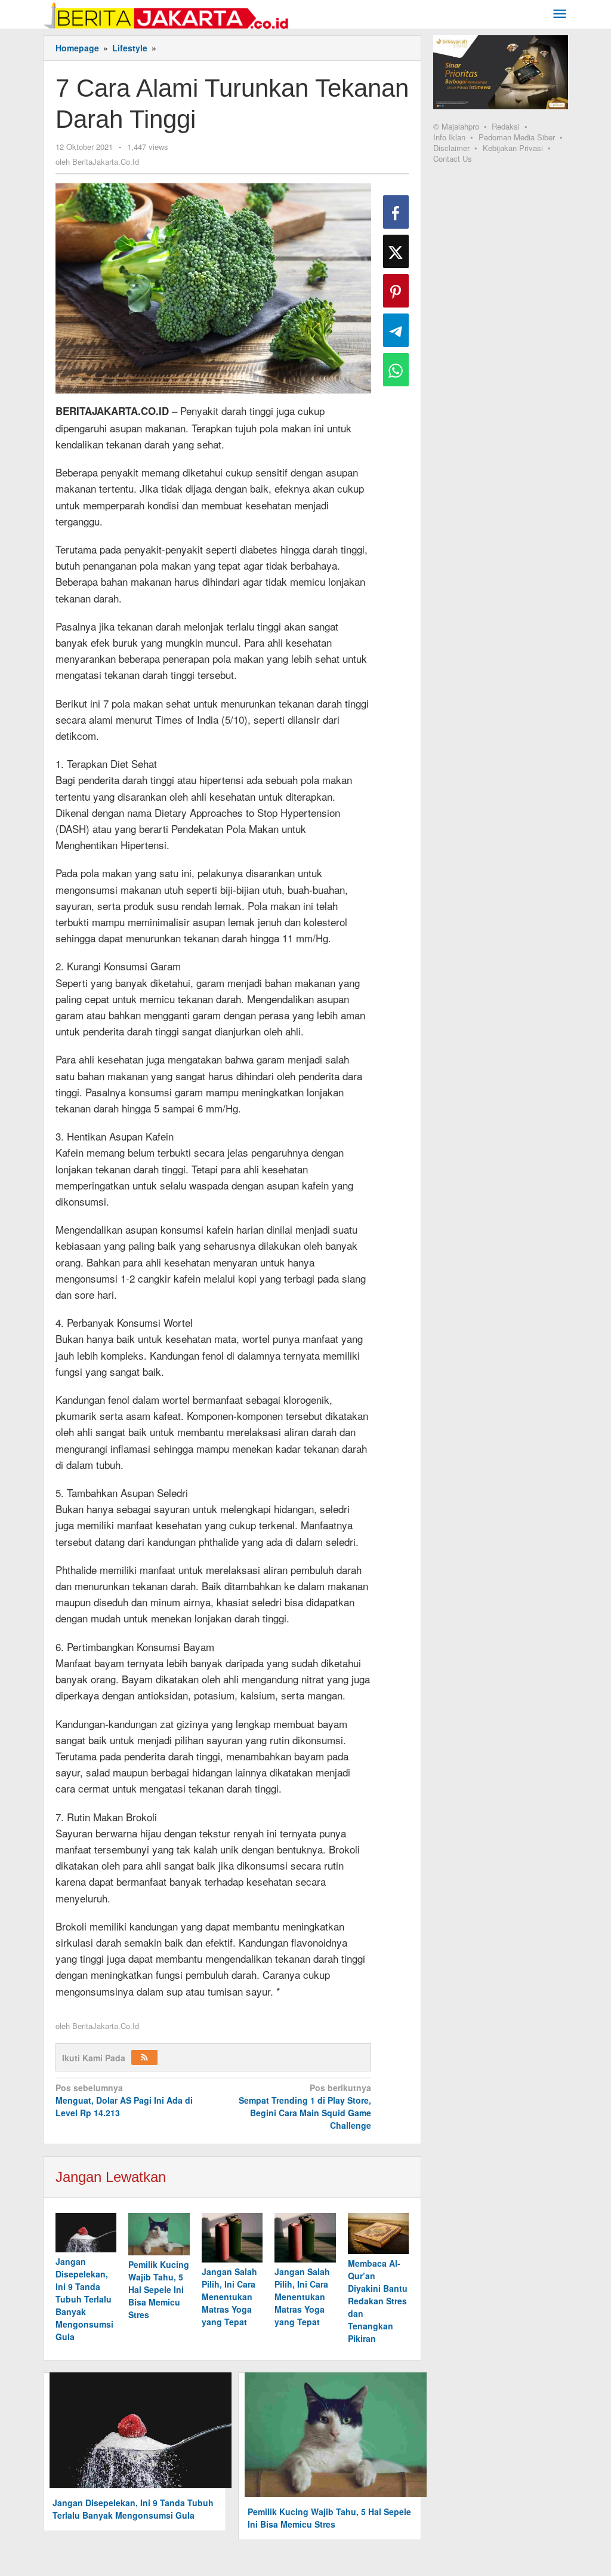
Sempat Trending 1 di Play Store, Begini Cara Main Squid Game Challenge (305, 2106)
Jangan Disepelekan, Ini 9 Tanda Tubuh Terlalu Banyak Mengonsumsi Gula (84, 2299)
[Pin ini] (396, 291)
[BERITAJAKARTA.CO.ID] (166, 14)
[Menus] (560, 14)
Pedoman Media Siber (517, 137)
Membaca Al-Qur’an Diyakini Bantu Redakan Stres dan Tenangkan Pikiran (378, 2301)
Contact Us (453, 159)
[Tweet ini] (396, 251)
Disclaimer (451, 148)
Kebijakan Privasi (513, 148)
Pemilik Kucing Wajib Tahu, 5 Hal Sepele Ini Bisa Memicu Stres (159, 2289)
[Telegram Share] (396, 330)
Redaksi (506, 126)
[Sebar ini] (396, 212)
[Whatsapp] (396, 370)
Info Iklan (449, 137)
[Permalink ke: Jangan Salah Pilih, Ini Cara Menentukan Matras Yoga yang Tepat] (232, 2238)
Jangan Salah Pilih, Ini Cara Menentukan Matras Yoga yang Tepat (229, 2297)
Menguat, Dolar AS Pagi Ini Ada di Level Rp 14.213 (124, 2100)
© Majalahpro (456, 127)
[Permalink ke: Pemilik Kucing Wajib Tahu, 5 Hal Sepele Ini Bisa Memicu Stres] (159, 2234)
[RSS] (144, 2057)
